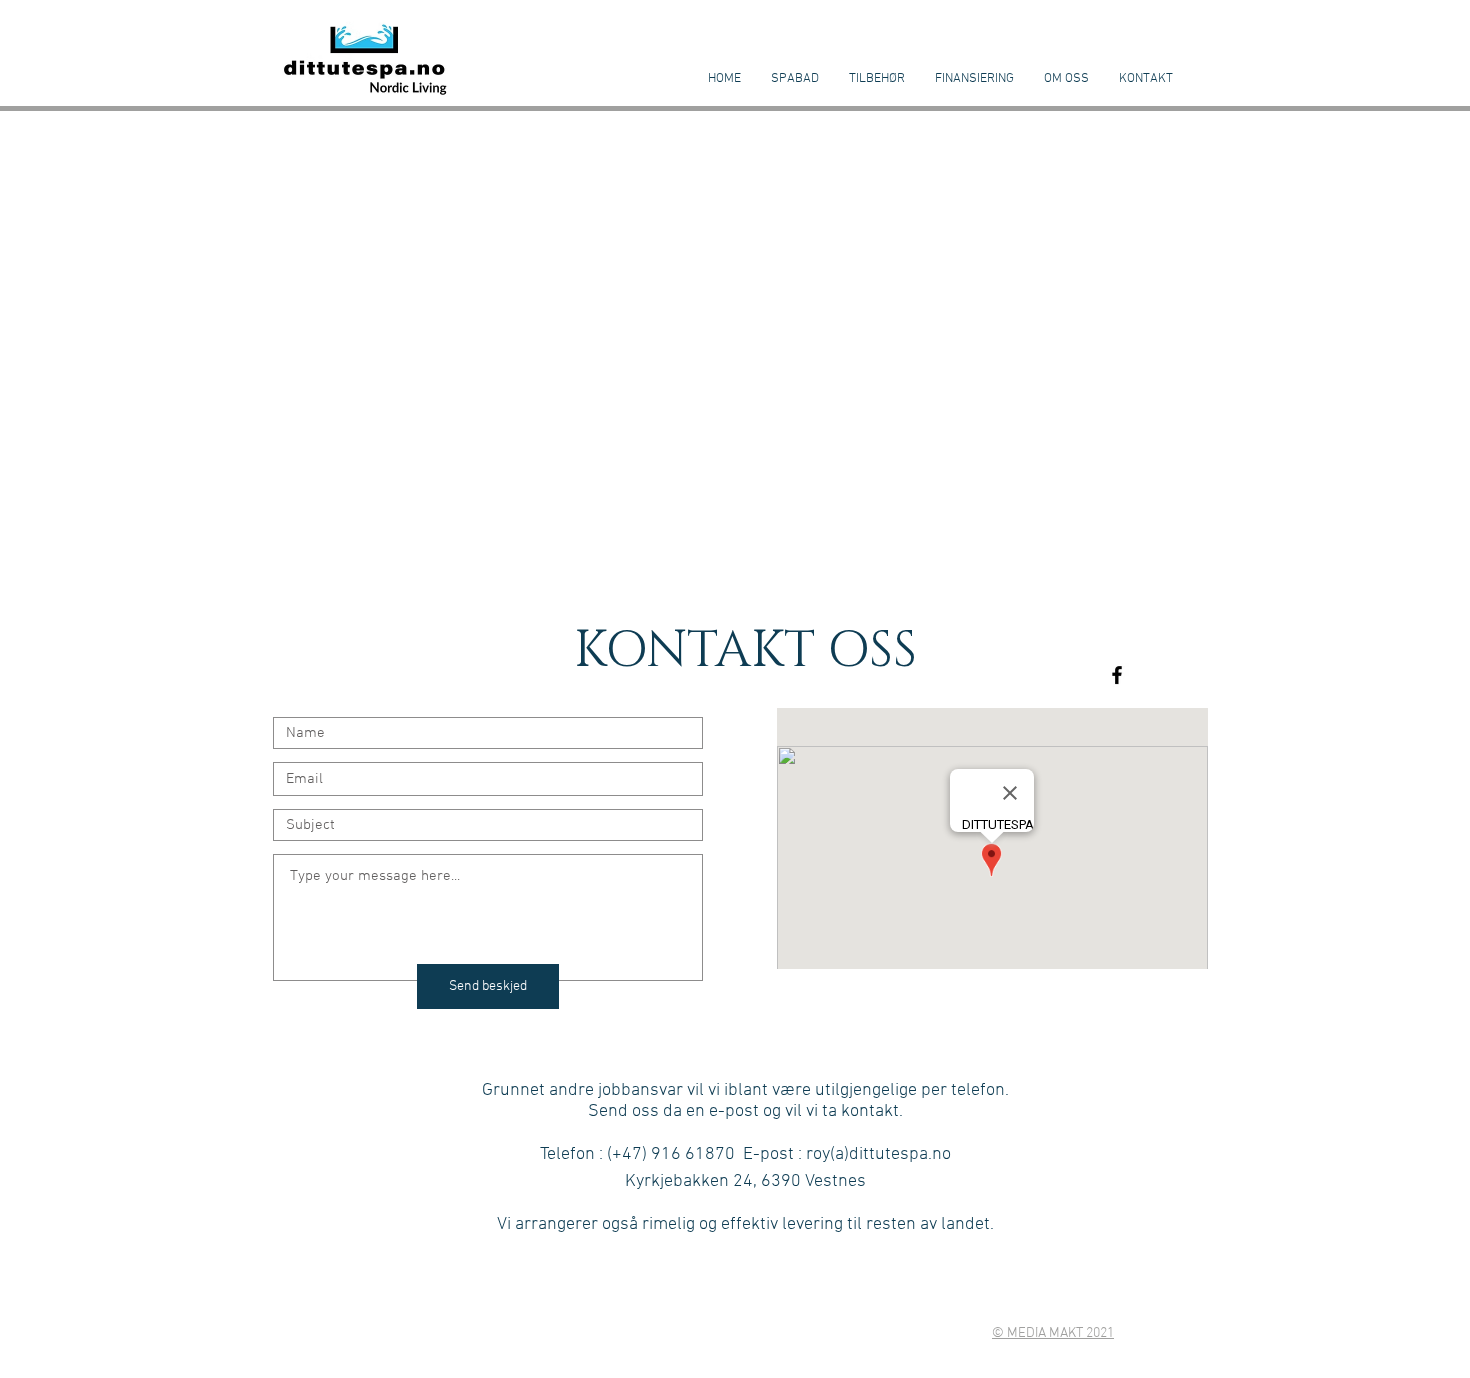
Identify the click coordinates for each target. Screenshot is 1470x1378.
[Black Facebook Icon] (1117, 675)
